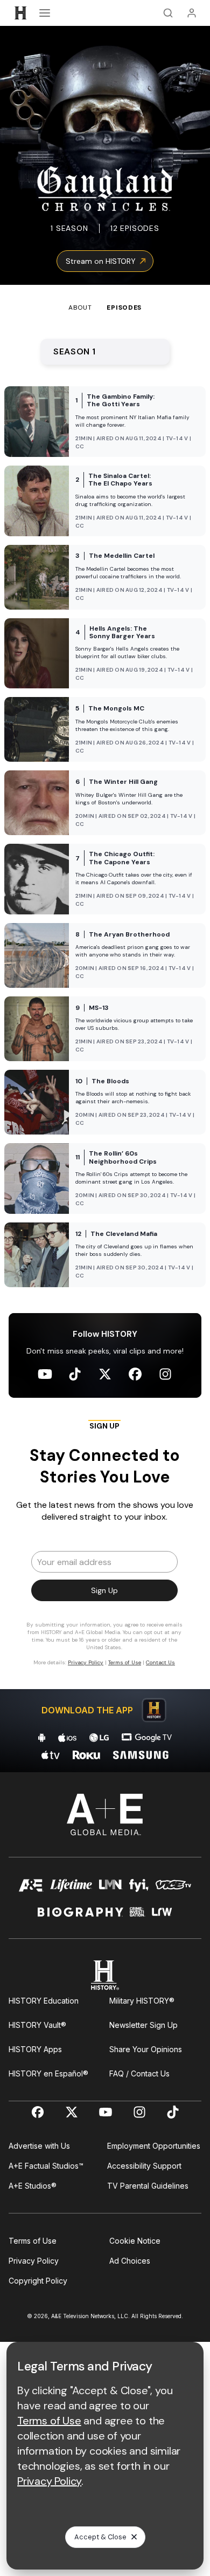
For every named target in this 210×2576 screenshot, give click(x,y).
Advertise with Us (39, 2146)
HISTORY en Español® (48, 2073)
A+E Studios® (33, 2186)
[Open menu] (45, 13)
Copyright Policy (38, 2281)
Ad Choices (130, 2261)
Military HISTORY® (142, 2001)
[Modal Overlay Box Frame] (105, 1548)
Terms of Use (33, 2241)
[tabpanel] (105, 1043)
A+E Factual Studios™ (46, 2166)
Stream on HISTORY (101, 261)
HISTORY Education (44, 2001)
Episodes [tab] (124, 308)
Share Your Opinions (146, 2049)
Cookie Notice (135, 2241)
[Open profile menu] (192, 13)
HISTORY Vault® (37, 2025)
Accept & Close (100, 2537)
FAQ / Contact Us (139, 2073)
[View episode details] (105, 422)
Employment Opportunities (154, 2146)
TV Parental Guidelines (148, 2186)
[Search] (168, 13)
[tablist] (105, 299)
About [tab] (80, 308)
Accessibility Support (144, 2166)
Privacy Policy (34, 2261)
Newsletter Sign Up (143, 2025)
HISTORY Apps (35, 2049)
